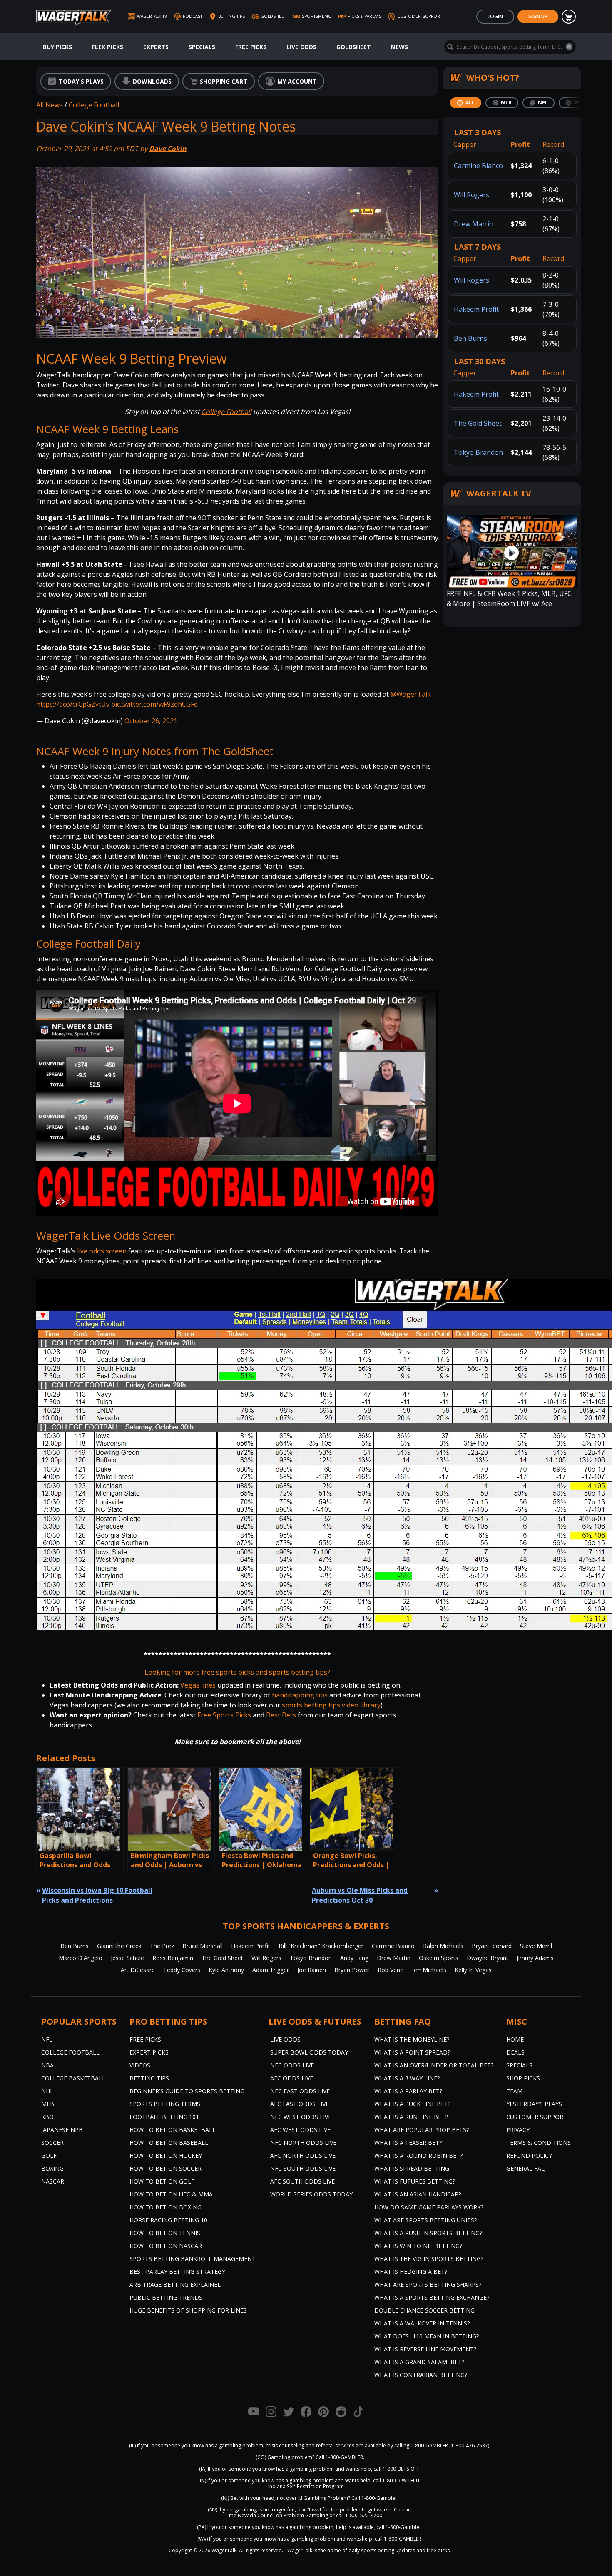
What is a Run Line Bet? (411, 2117)
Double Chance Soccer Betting (424, 2310)
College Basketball (73, 2078)
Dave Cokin (168, 149)
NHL (47, 2091)
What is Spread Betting (412, 2168)
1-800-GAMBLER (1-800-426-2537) (450, 2446)
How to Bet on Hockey (166, 2155)
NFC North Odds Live (303, 2143)
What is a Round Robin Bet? (418, 2155)
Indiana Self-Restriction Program (306, 2486)
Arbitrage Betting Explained (176, 2284)
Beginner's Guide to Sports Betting (187, 2091)
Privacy (518, 2130)
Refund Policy (529, 2155)
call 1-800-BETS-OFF (397, 2469)
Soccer (52, 2143)
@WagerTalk (411, 694)
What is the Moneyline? (412, 2039)
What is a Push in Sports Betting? (428, 2233)
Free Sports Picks (224, 1715)
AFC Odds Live (292, 2078)
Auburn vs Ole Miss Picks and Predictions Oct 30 (360, 1895)
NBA (47, 2065)
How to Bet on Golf (162, 2181)
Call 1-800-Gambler (374, 2498)
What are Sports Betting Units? (425, 2220)
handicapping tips (300, 1695)
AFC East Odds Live (300, 2104)
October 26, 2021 (151, 721)
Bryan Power (352, 1970)
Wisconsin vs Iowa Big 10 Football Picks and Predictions (97, 1895)
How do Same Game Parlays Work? (429, 2207)
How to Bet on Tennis (165, 2233)
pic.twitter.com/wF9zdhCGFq (154, 704)
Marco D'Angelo (81, 1958)
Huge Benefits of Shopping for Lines (188, 2310)
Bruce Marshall (203, 1946)
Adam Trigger (271, 1970)
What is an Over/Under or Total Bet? (434, 2065)
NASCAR (53, 2181)
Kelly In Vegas (473, 1970)
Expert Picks (149, 2052)
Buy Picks (57, 47)
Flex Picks (108, 47)
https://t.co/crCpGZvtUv (73, 704)
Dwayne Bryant (488, 1958)
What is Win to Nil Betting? (418, 2246)
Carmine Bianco (478, 166)
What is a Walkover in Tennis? (422, 2323)
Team (514, 2091)
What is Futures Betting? (415, 2181)
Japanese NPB (62, 2130)
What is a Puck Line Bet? (412, 2104)
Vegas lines (198, 1685)
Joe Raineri (312, 1970)
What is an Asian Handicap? (418, 2194)
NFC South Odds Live (303, 2168)
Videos (140, 2065)
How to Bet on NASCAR (166, 2246)
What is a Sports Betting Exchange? (432, 2297)
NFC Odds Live (292, 2065)
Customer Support (537, 2117)
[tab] (466, 103)
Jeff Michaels (429, 1970)
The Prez (162, 1946)
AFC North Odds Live (303, 2155)
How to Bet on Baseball (169, 2143)
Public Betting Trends (166, 2297)
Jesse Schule (127, 1958)
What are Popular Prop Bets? (422, 2130)
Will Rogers (471, 195)
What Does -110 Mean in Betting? (427, 2336)
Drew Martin (474, 224)
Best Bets (281, 1715)
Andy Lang (354, 1958)
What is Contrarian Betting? (421, 2375)
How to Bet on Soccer (165, 2168)
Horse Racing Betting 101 (170, 2220)
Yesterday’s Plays (534, 2104)
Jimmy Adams (535, 1958)
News (399, 47)
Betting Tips (149, 2078)
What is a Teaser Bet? (408, 2143)
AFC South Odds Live (302, 2181)
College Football (94, 105)
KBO (47, 2117)
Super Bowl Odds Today (309, 2052)
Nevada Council (256, 2515)
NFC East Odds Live (300, 2091)
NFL (47, 2039)
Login (495, 16)
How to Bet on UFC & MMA (171, 2194)
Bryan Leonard (492, 1946)
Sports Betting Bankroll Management (193, 2259)
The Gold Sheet (478, 423)
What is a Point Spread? (412, 2052)
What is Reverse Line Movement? (425, 2349)
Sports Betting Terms (165, 2104)
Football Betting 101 (164, 2117)
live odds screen (102, 1251)
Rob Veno (391, 1970)
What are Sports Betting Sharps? (428, 2284)
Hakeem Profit (476, 309)
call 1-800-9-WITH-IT (397, 2480)
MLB (48, 2104)
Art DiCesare (138, 1970)
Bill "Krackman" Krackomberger (321, 1946)
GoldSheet (354, 47)
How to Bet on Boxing (165, 2207)
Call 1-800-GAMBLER (339, 2457)
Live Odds (301, 47)
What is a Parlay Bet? (408, 2091)
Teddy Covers (182, 1970)
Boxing (52, 2168)
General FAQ (526, 2168)
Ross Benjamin (173, 1958)
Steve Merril (536, 1946)
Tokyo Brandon (478, 452)
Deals (515, 2052)
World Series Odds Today (311, 2194)
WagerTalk (224, 2550)
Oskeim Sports (439, 1958)
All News (50, 105)
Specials (202, 47)
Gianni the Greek (119, 1946)
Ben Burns (470, 338)
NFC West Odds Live (301, 2117)
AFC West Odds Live (300, 2130)
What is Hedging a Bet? (411, 2272)
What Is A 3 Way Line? (407, 2078)
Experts (156, 47)
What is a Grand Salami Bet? (419, 2362)
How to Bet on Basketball (173, 2130)
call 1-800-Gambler (399, 2527)
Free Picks (251, 47)
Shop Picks (523, 2078)
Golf (49, 2155)
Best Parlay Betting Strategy (177, 2272)
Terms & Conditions (539, 2143)
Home (515, 2039)
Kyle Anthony (226, 1970)
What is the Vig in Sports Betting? (429, 2259)
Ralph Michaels (443, 1946)
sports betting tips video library (331, 1705)
